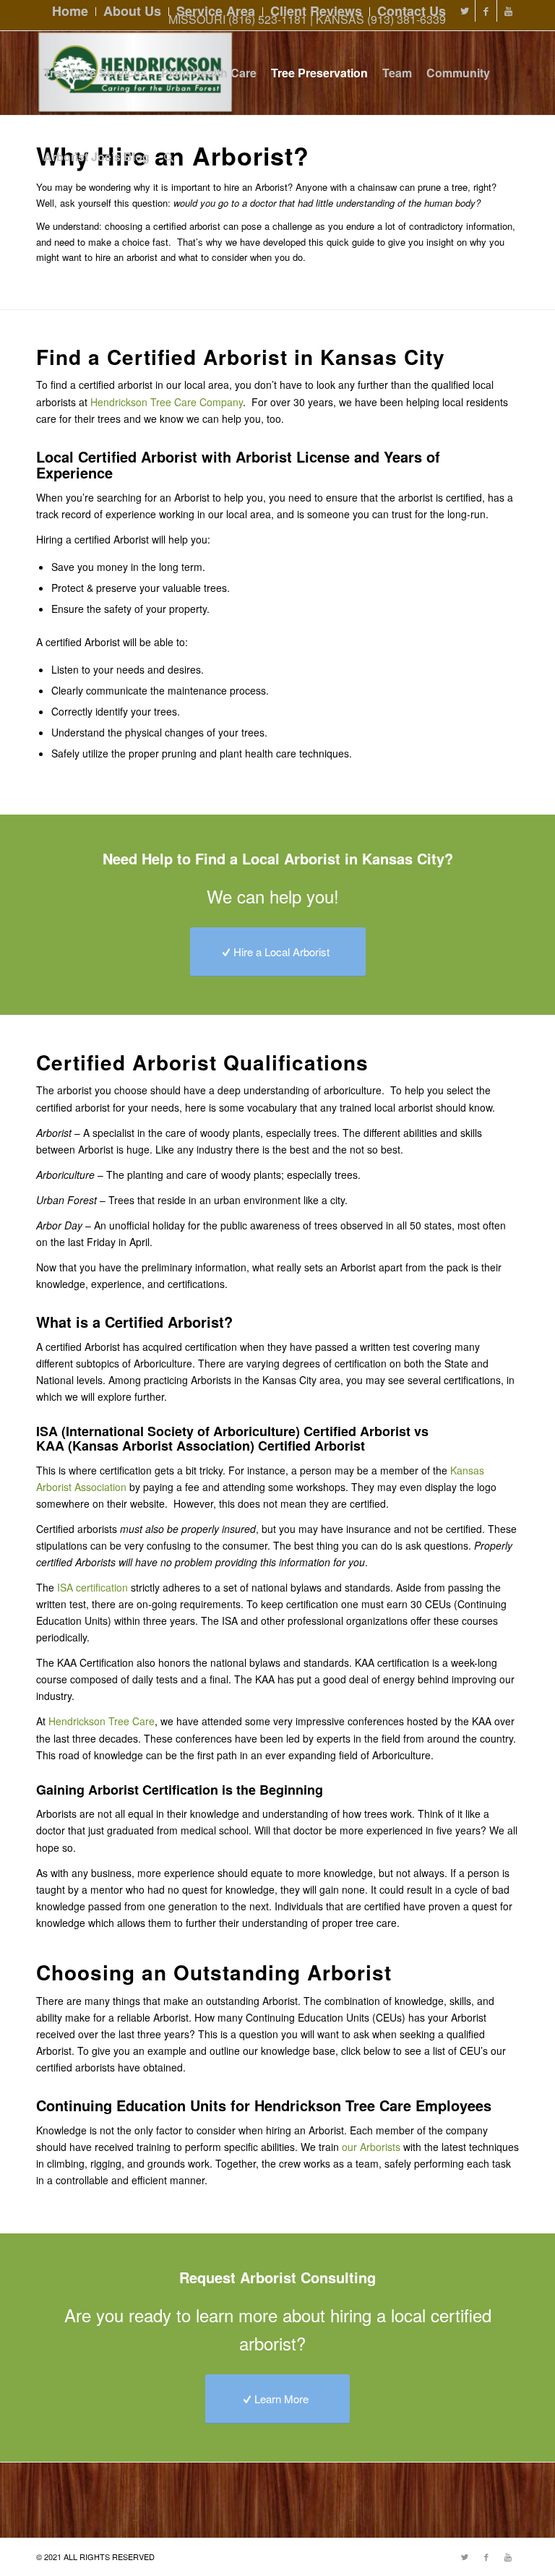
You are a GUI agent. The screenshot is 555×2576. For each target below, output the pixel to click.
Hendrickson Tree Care (102, 1721)
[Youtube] (508, 11)
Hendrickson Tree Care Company (167, 402)
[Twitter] (464, 11)
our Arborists (371, 2147)
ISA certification (92, 1587)
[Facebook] (486, 11)
